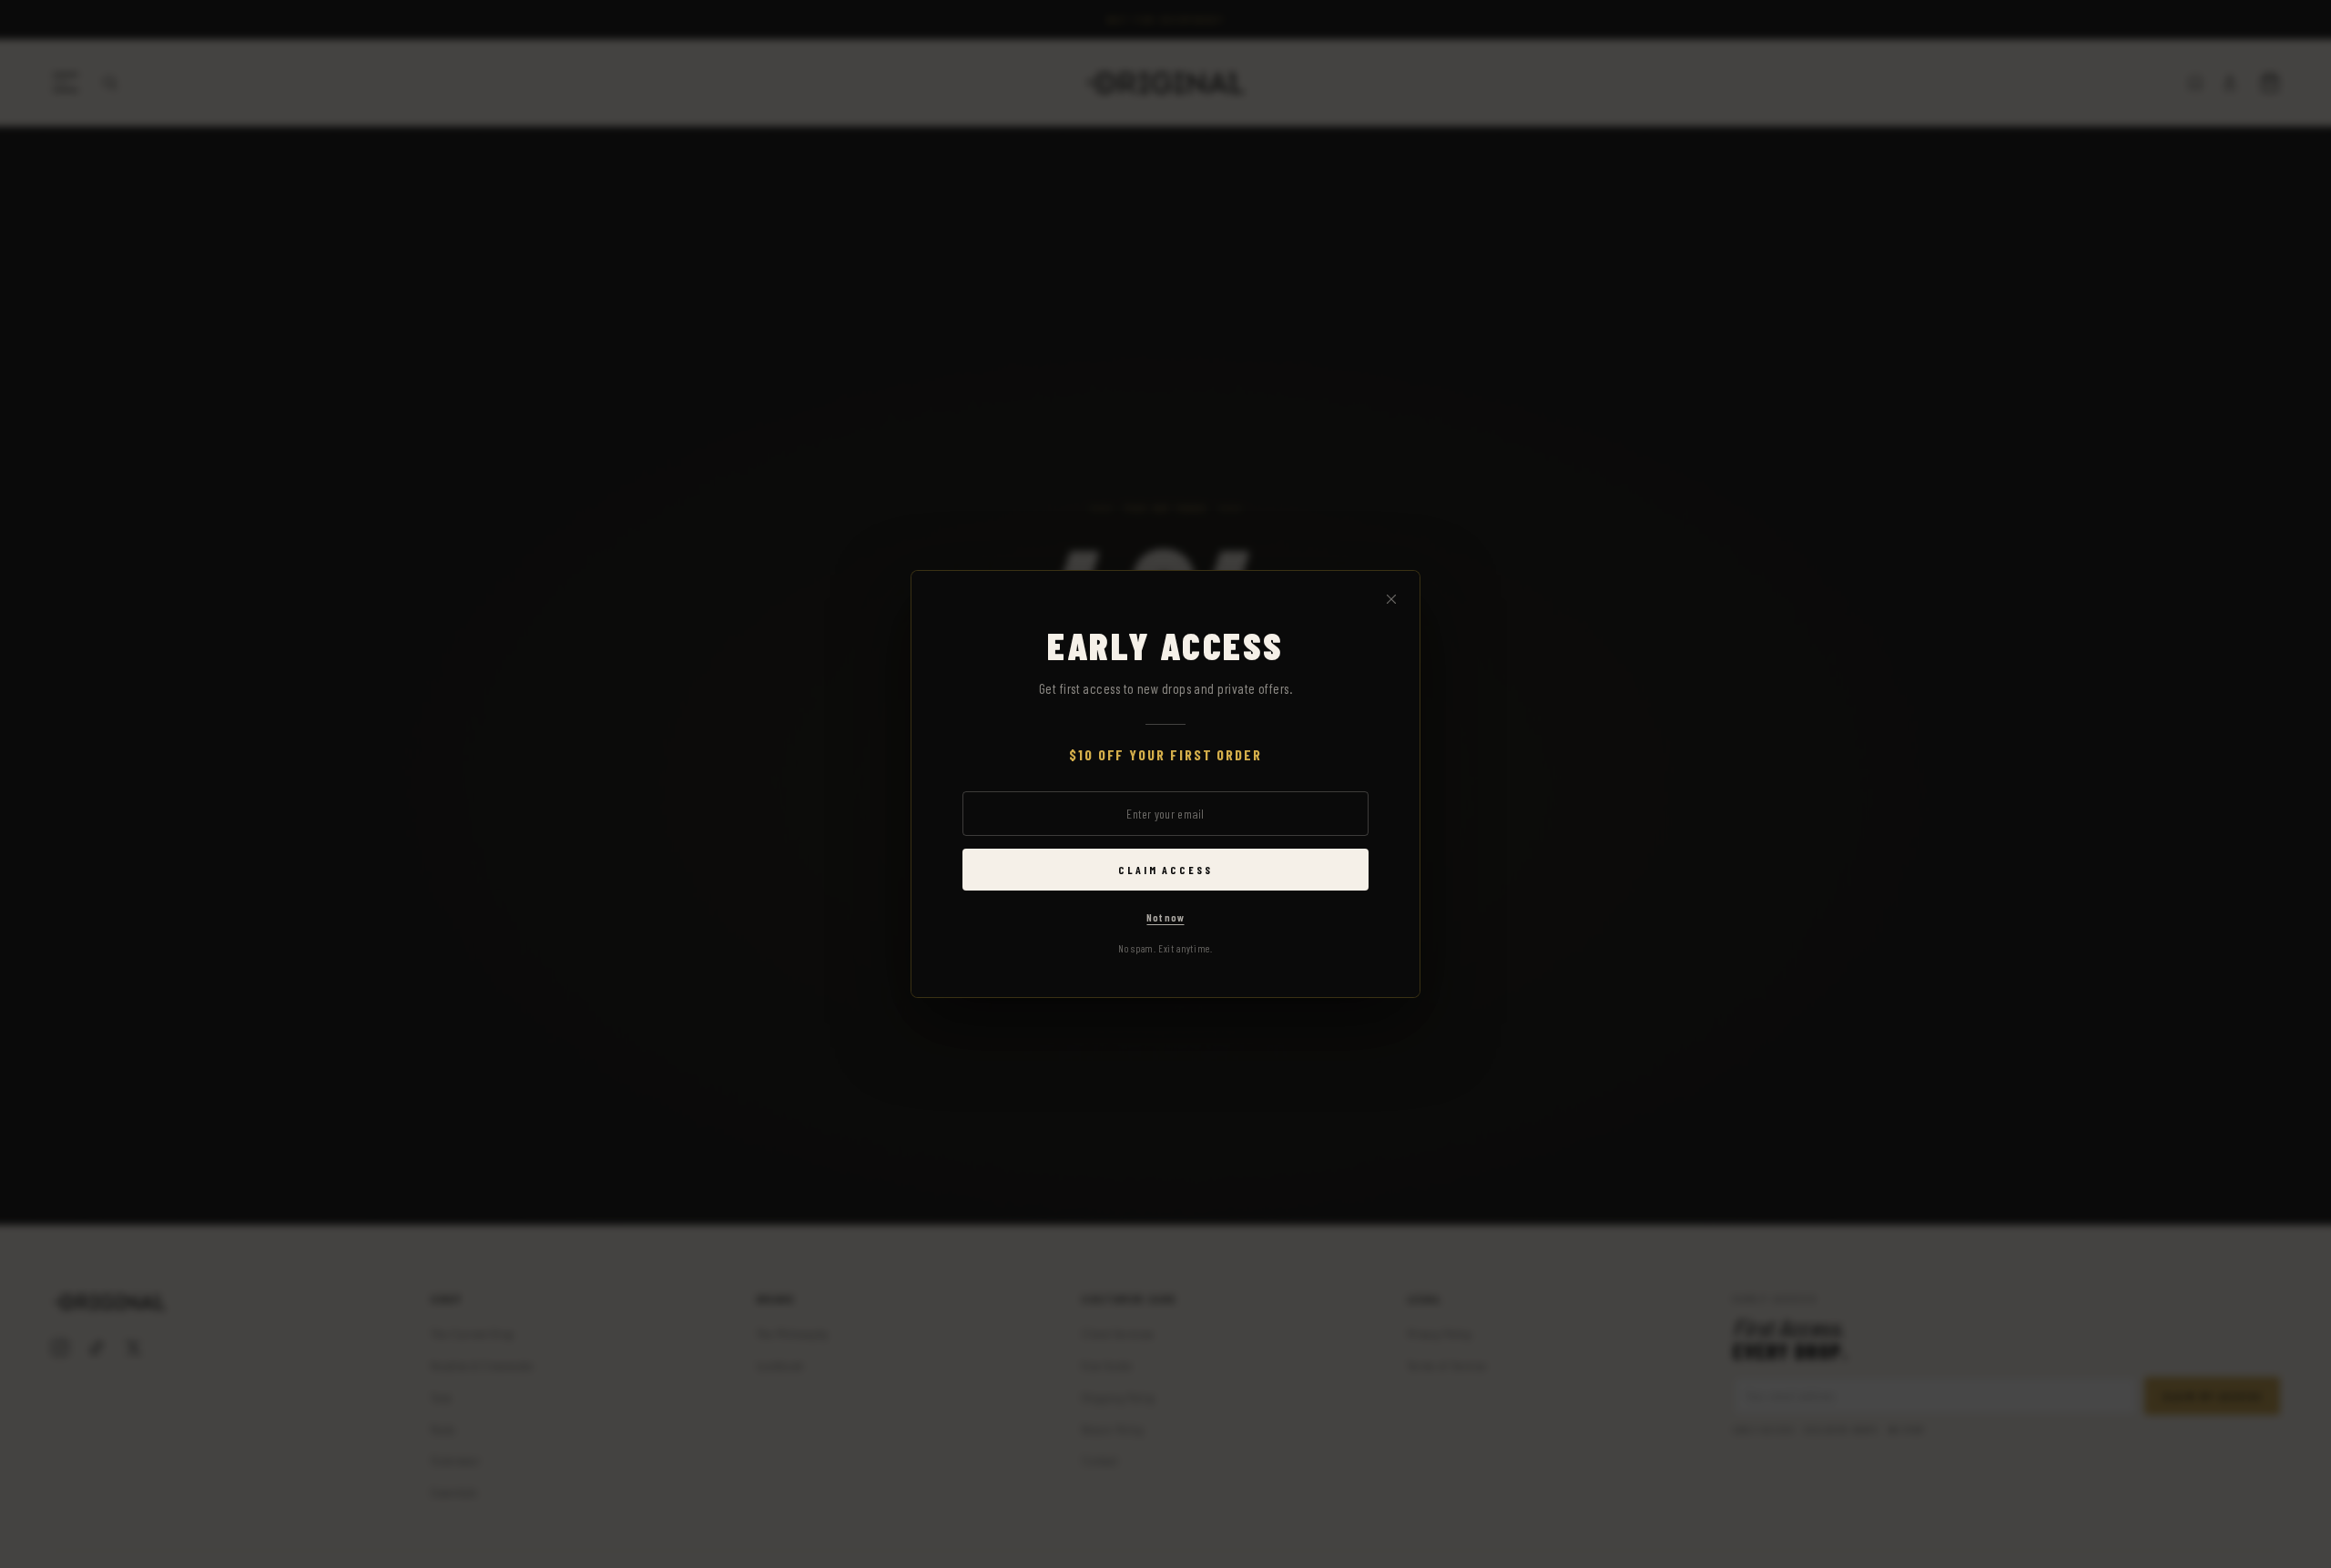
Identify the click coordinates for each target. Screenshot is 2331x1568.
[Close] (1391, 601)
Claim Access (1165, 870)
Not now (1165, 917)
